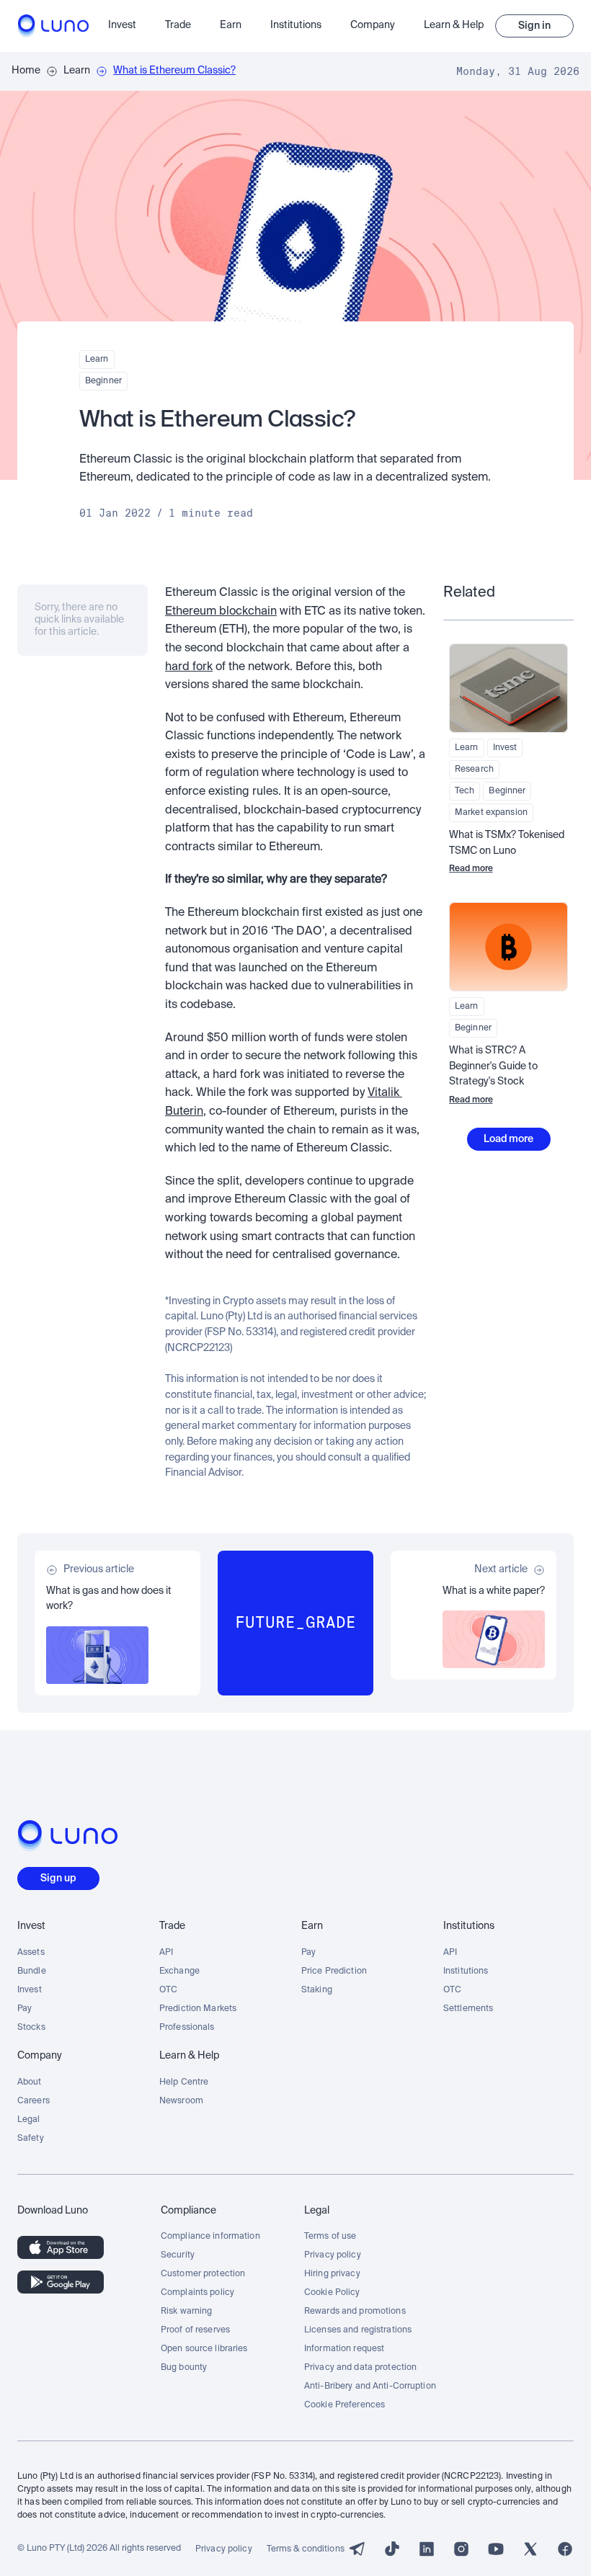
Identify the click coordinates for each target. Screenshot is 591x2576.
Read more (471, 869)
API (166, 1953)
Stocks (31, 2028)
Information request (344, 2349)
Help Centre (184, 2082)
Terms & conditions (306, 2549)
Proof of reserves (195, 2330)
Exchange (179, 1971)
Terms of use (330, 2237)
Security (178, 2255)
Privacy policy (333, 2255)
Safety (31, 2139)
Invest (30, 1990)
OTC (168, 1990)
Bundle (32, 1971)
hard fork (189, 667)
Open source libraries (204, 2349)
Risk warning (186, 2312)
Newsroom (181, 2101)
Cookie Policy (332, 2293)
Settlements (468, 2009)
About (30, 2082)
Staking (317, 1990)
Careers (34, 2101)
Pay (25, 2009)
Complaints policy (197, 2293)
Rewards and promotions (355, 2312)
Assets (31, 1953)
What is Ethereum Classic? (174, 71)
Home (26, 71)
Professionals (187, 2028)
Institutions (466, 1971)
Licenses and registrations (358, 2330)
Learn (77, 71)
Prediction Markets (198, 2009)
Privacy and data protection (360, 2368)
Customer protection (203, 2274)
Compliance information (210, 2237)
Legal (29, 2120)
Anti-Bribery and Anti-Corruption (370, 2386)
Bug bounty (184, 2368)
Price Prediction (334, 1971)
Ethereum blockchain (221, 612)
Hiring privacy (332, 2274)
